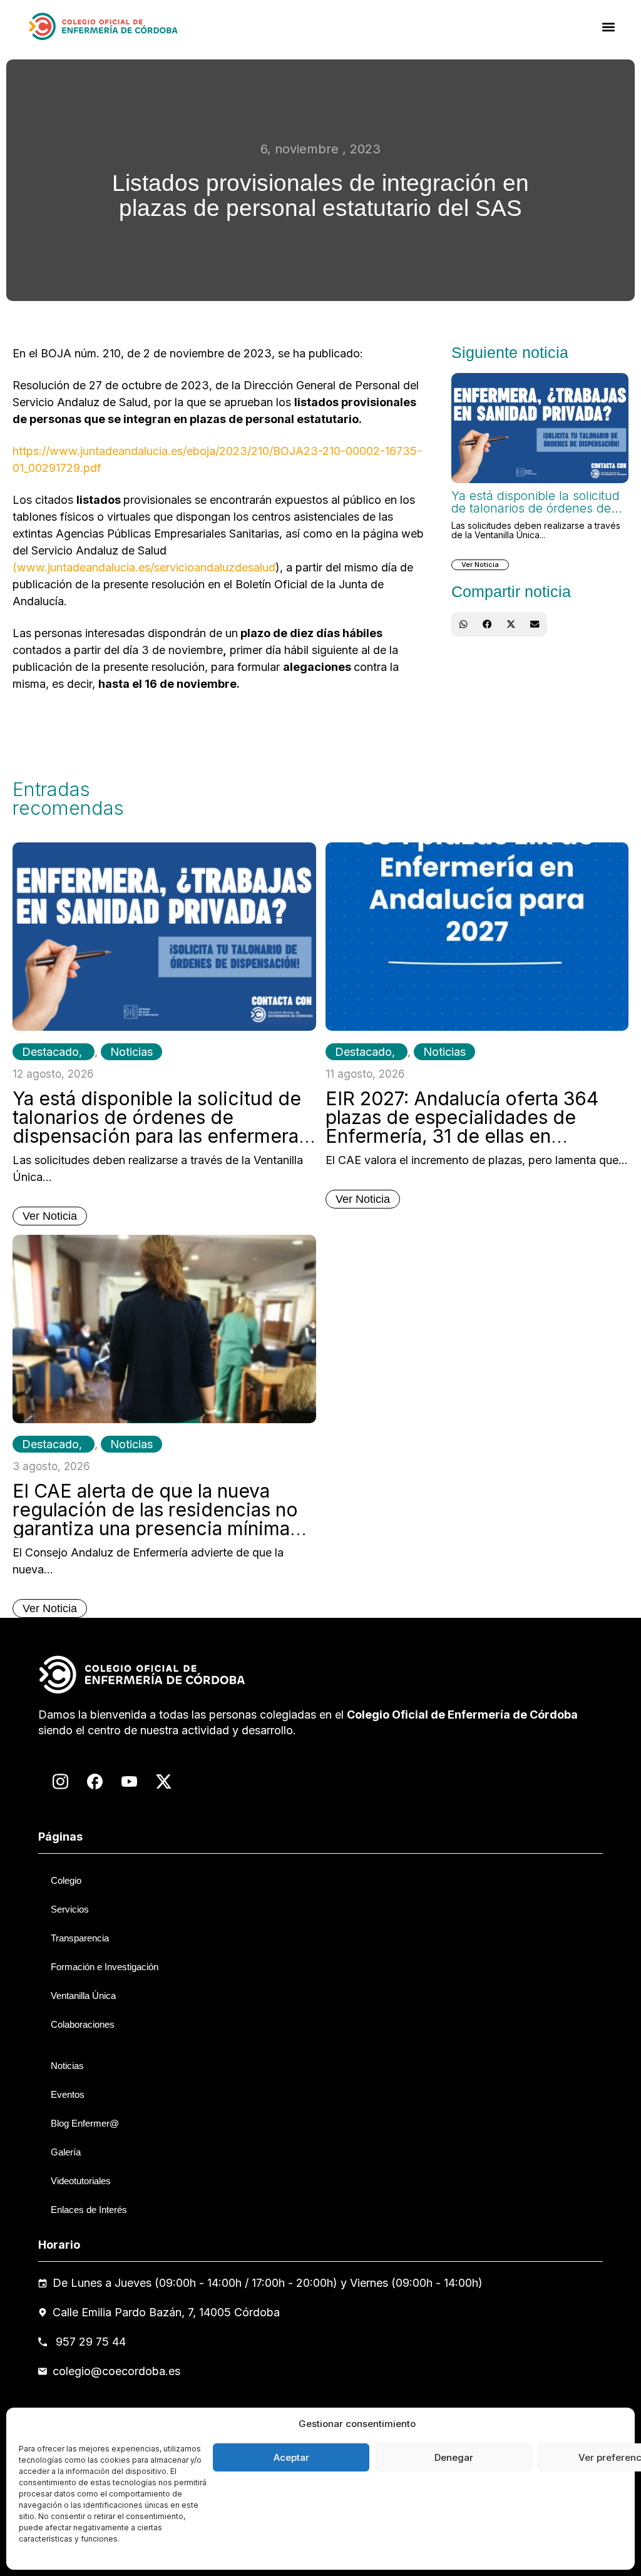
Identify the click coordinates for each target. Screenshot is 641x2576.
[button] (609, 27)
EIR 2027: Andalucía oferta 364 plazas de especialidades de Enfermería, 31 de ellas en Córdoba (462, 1127)
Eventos (68, 2094)
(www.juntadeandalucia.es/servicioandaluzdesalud (144, 567)
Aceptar (291, 2457)
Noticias (131, 1052)
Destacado (50, 1052)
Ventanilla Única (83, 1996)
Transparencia (80, 1938)
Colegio (66, 1880)
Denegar (454, 2457)
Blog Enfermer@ (85, 2123)
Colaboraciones (83, 2024)
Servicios (70, 1909)
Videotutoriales (81, 2181)
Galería (66, 2152)
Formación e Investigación (105, 1967)
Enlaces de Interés (89, 2210)
